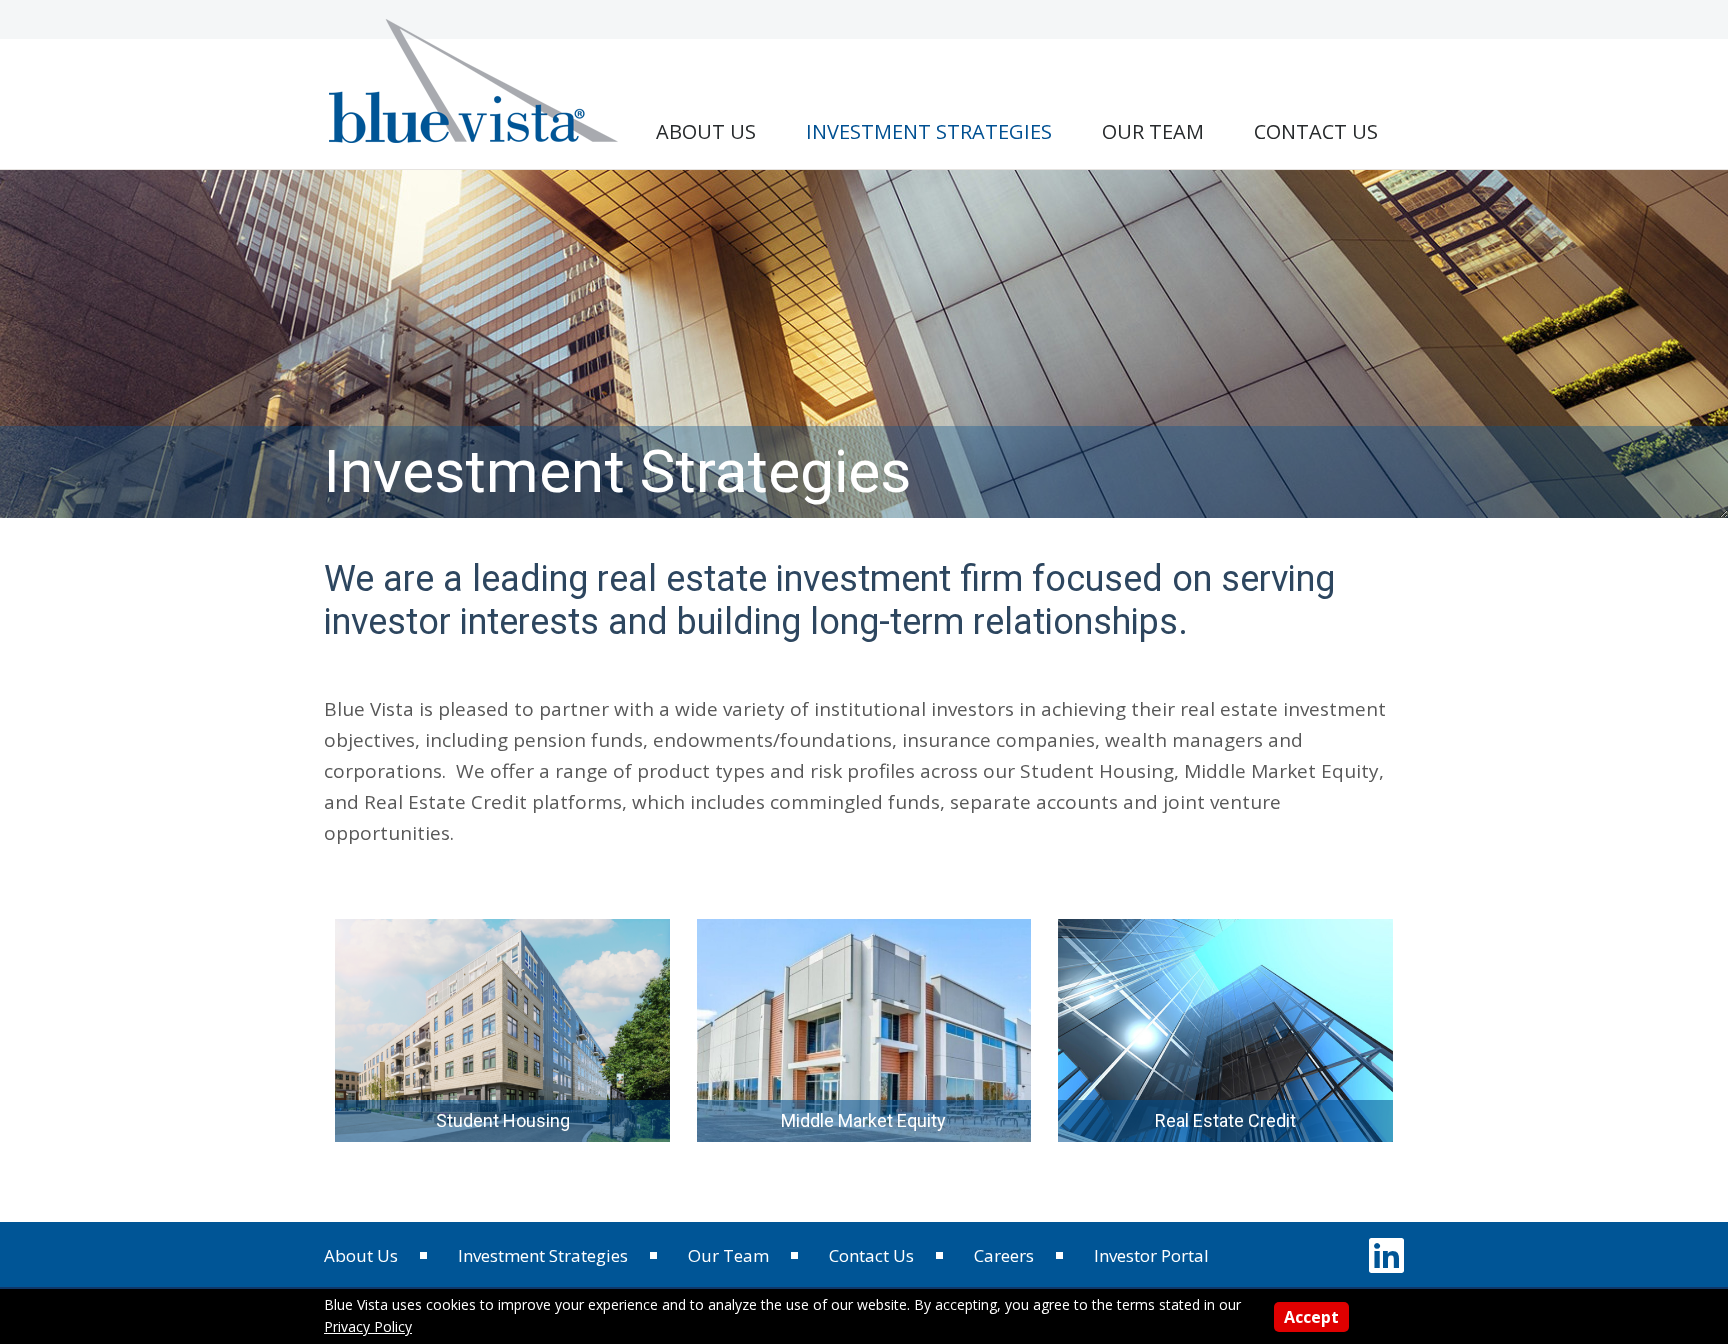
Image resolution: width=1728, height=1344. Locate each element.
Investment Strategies (543, 1255)
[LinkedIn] (1386, 1254)
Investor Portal (1151, 1255)
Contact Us (871, 1255)
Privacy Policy (368, 1326)
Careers (1004, 1255)
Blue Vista (476, 80)
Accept (1311, 1317)
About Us (361, 1255)
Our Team (728, 1255)
